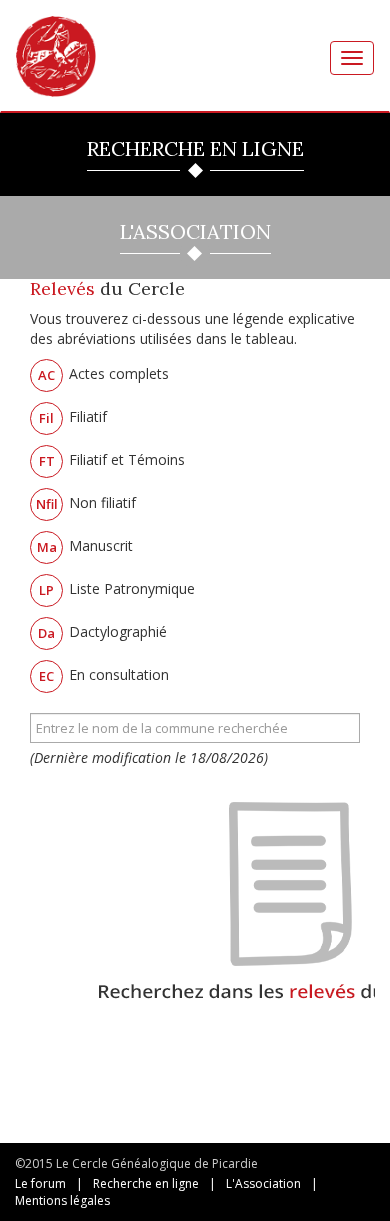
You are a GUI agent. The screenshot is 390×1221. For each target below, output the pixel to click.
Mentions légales (62, 1200)
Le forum (40, 1183)
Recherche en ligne (146, 1183)
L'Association (263, 1183)
